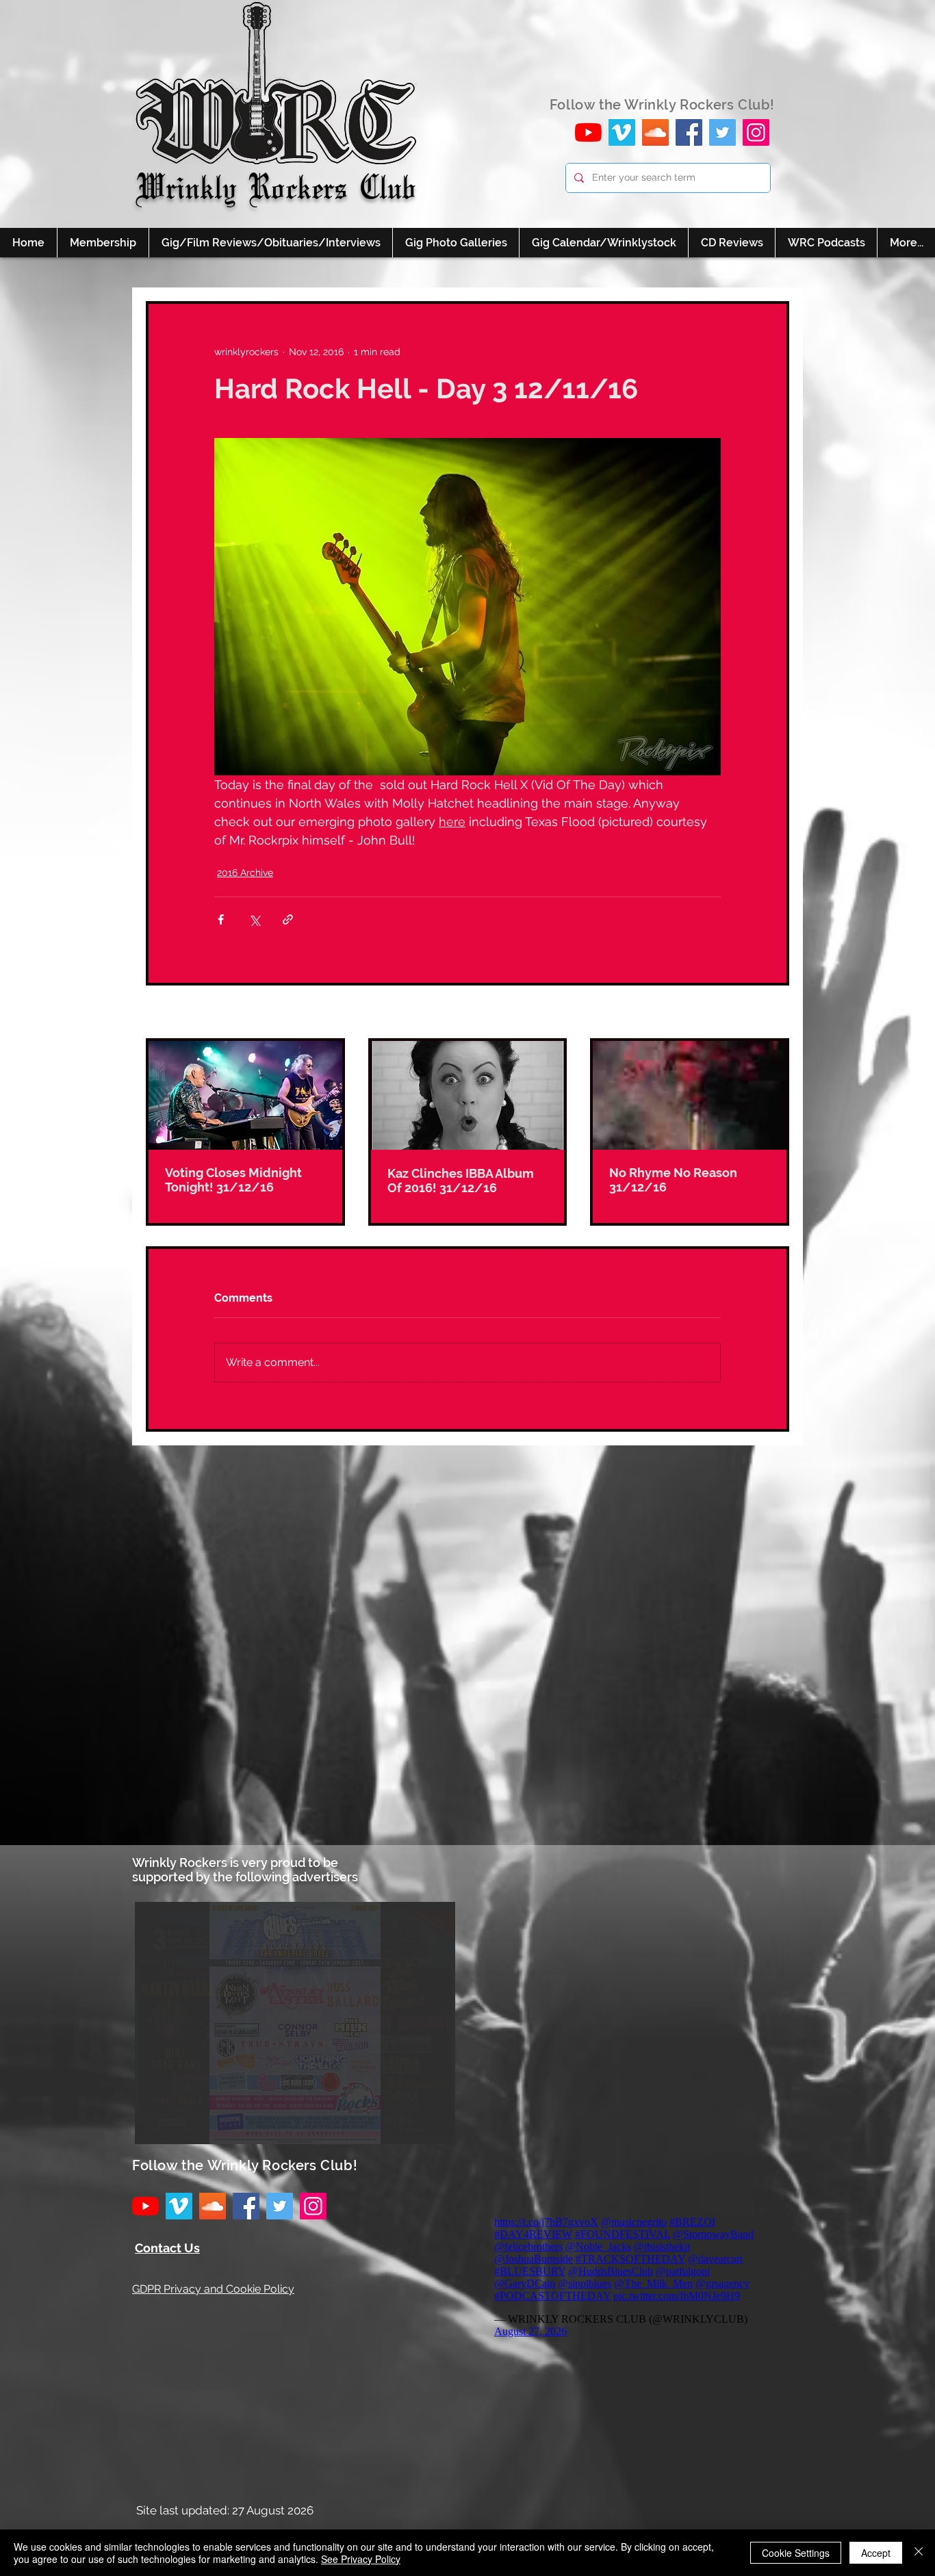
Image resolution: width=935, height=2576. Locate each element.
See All (773, 1013)
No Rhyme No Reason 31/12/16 (673, 1180)
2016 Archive (245, 873)
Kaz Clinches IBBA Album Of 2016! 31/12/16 (461, 1181)
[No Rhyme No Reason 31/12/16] (690, 1095)
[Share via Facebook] (221, 919)
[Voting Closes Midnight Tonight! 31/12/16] (245, 1095)
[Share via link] (288, 919)
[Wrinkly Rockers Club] (622, 132)
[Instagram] (756, 132)
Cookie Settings (796, 2553)
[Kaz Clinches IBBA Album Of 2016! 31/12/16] (468, 1095)
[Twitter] (722, 132)
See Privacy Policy (361, 2559)
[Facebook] (689, 132)
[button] (295, 2023)
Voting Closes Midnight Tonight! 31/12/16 (233, 1180)
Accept (876, 2553)
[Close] (919, 2553)
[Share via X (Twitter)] (254, 919)
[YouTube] (588, 132)
